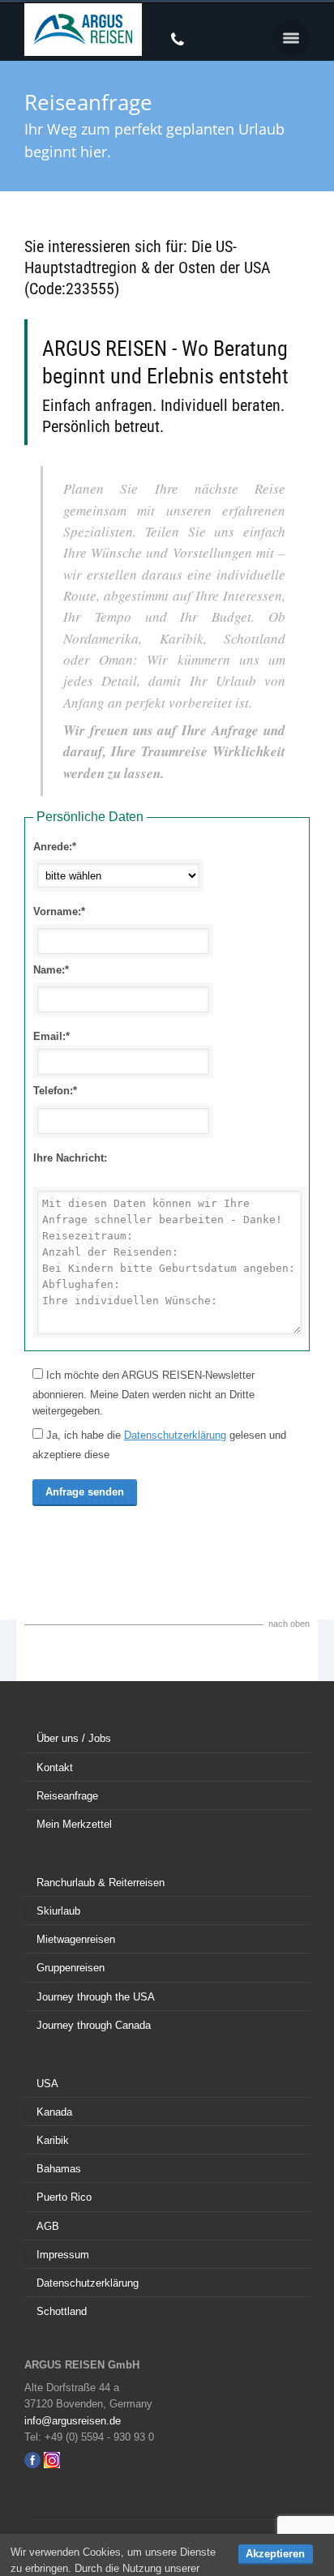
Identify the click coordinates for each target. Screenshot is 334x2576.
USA (47, 2084)
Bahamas (59, 2169)
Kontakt (55, 1767)
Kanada (54, 2112)
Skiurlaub (58, 1911)
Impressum (63, 2255)
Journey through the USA (96, 1997)
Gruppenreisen (71, 1968)
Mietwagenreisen (76, 1939)
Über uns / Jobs (74, 1738)
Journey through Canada (94, 2025)
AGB (48, 2226)
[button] (291, 38)
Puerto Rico (64, 2197)
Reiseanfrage (67, 1796)
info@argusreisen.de (73, 2421)
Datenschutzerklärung (175, 1435)
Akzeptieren (275, 2554)
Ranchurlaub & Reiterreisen (101, 1883)
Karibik (53, 2140)
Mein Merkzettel (74, 1824)
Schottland (62, 2311)
